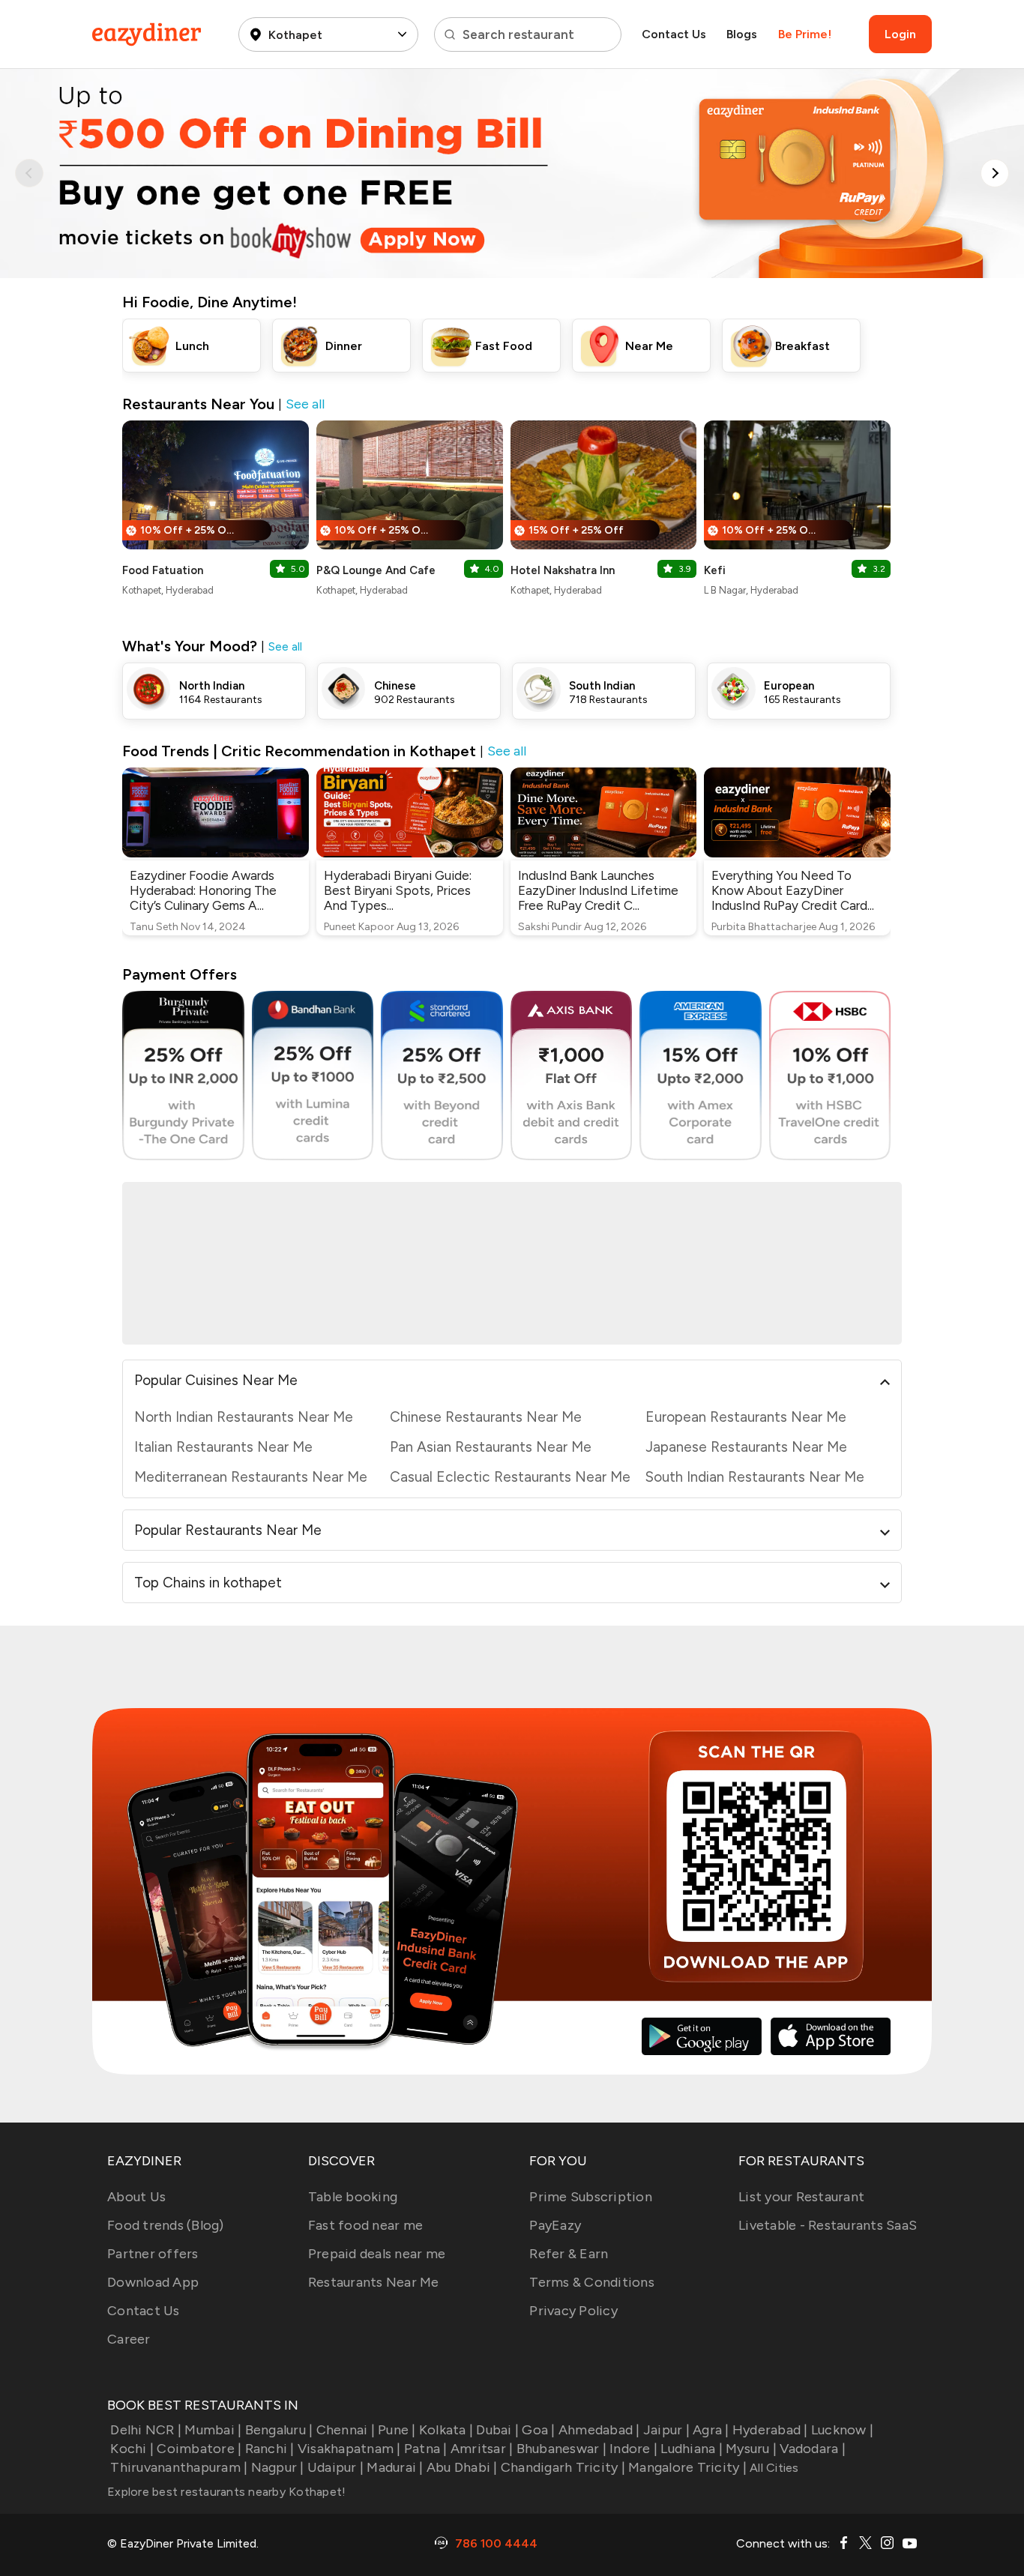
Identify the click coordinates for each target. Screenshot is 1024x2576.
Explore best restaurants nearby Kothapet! (226, 2492)
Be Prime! (805, 34)
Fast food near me (365, 2225)
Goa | (538, 2430)
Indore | (633, 2449)
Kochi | (132, 2449)
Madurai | (395, 2467)
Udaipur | (335, 2467)
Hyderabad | (770, 2430)
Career (129, 2339)
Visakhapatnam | (349, 2449)
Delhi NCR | (146, 2430)
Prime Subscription (591, 2197)
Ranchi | (269, 2449)
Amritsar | (482, 2449)
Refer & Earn (569, 2254)
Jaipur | (666, 2430)
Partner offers (153, 2254)
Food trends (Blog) (166, 2225)
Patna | (426, 2449)
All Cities (773, 2468)
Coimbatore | (199, 2449)
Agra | (711, 2430)
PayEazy (555, 2225)
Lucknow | (842, 2430)
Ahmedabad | (599, 2430)
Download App (153, 2282)
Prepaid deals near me (377, 2254)
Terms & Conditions (592, 2282)
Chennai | (346, 2430)
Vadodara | (813, 2449)
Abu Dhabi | (462, 2467)
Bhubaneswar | (561, 2449)
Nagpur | (277, 2467)
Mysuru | (751, 2449)
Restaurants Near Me (374, 2282)
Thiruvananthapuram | (179, 2467)
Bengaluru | (279, 2430)
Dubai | (497, 2430)
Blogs (742, 34)
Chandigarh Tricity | (563, 2467)
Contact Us (674, 34)
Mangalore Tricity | (687, 2467)
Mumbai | (213, 2430)
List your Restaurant (801, 2197)
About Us (136, 2197)
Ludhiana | (692, 2449)
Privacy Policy (573, 2311)
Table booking (353, 2197)
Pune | (397, 2430)
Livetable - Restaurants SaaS (828, 2225)
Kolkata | (446, 2430)
